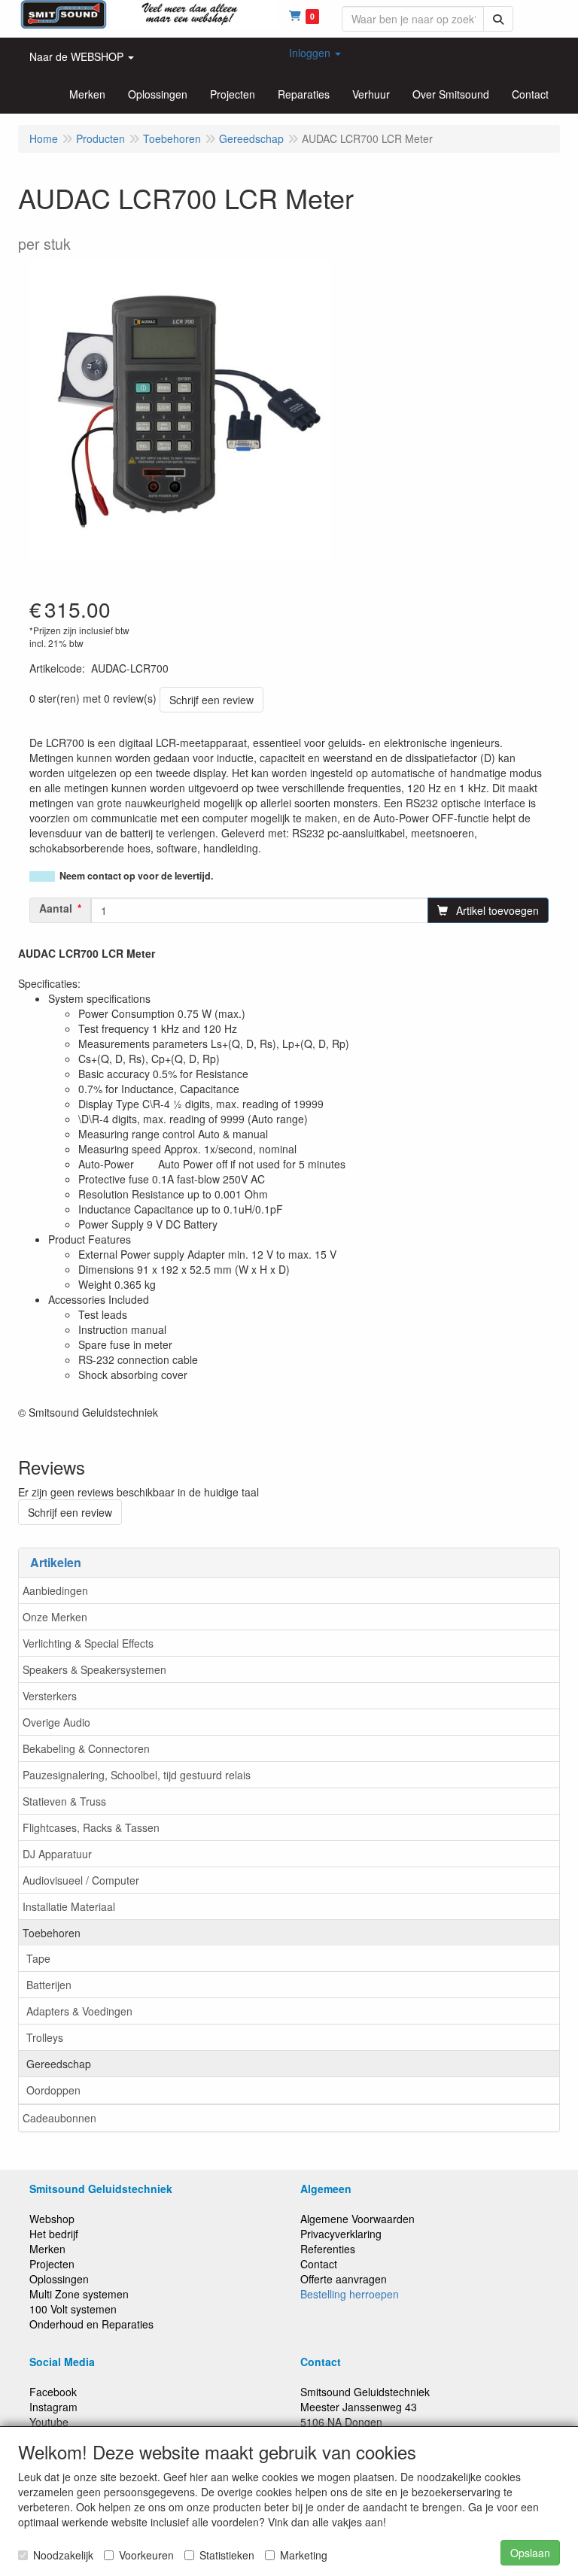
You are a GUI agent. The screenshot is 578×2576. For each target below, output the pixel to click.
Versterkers (50, 1696)
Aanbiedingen (55, 1590)
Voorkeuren (146, 2555)
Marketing (304, 2555)
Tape (38, 1958)
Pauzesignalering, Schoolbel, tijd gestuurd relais (137, 1775)
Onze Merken (55, 1617)
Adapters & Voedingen (79, 2011)
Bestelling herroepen (350, 2294)
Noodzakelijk (63, 2555)
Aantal (56, 908)
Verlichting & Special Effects (88, 1643)
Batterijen (49, 1985)
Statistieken (227, 2555)
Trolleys (45, 2037)
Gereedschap (59, 2064)
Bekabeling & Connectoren (86, 1748)
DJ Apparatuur (57, 1854)
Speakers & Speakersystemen (94, 1669)
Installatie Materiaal (69, 1906)
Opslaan (530, 2553)
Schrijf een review (211, 700)
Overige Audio (56, 1722)
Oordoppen (53, 2090)
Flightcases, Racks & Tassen (91, 1827)
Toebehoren (52, 1933)
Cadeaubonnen (59, 2118)
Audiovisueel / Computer (81, 1880)
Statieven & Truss (64, 1801)
